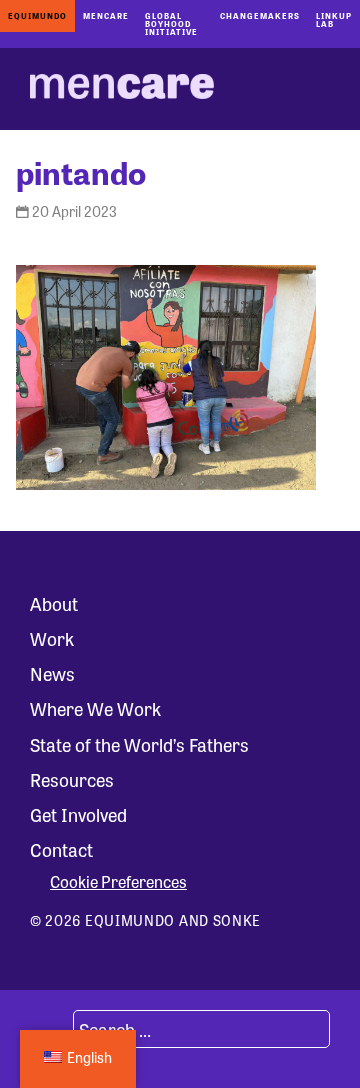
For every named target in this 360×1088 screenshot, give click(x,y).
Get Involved (78, 814)
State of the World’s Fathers (139, 744)
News (52, 673)
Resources (72, 779)
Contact (61, 849)
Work (52, 638)
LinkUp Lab (334, 19)
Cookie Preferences (118, 882)
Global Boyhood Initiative (171, 23)
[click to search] (49, 1029)
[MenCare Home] (122, 89)
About (54, 603)
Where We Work (95, 708)
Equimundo (37, 15)
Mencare (106, 15)
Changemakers (260, 15)
